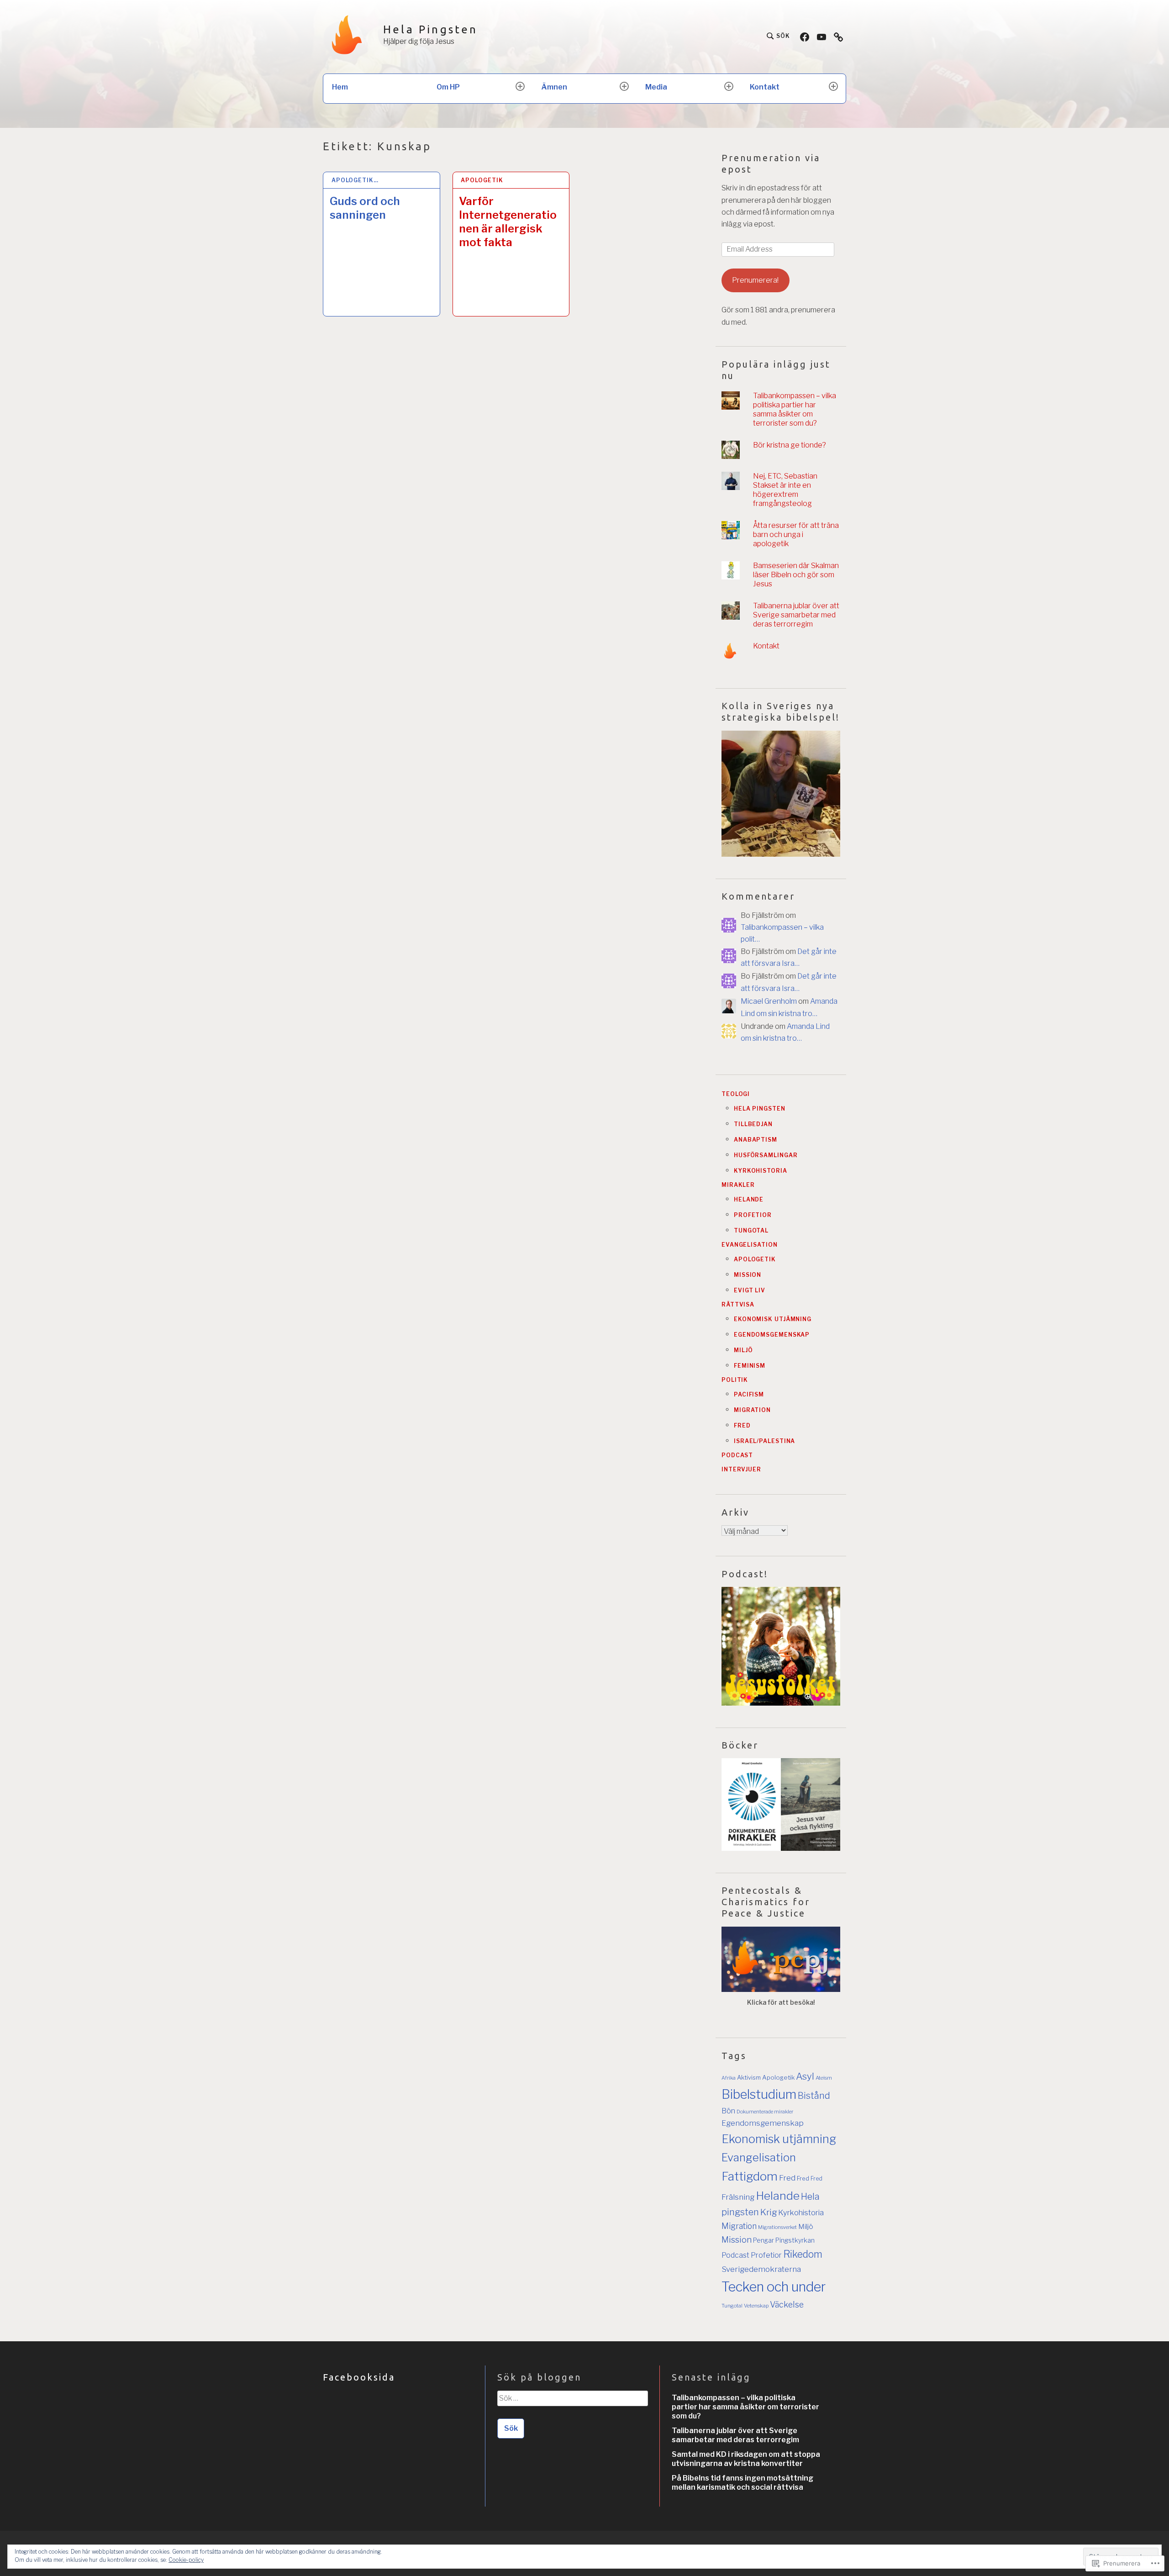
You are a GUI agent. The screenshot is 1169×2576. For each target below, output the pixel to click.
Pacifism (749, 1394)
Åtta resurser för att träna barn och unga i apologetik (796, 535)
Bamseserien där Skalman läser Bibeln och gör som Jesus (796, 575)
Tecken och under (774, 2287)
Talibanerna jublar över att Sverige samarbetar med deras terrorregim (796, 615)
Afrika (729, 2078)
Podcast (737, 1455)
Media (656, 87)
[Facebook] (805, 36)
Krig (769, 2212)
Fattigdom (750, 2176)
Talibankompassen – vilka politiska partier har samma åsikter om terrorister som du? (795, 409)
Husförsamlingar (766, 1155)
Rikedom (803, 2254)
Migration (752, 1410)
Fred (742, 1425)
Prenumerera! (755, 280)
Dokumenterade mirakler (765, 2112)
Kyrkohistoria (761, 1171)
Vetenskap (756, 2306)
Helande (749, 1199)
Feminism (750, 1366)
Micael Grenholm (769, 1001)
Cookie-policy (186, 2560)
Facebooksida (359, 2377)
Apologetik (482, 180)
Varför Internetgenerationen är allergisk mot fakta (508, 222)
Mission (748, 1275)
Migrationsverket (777, 2227)
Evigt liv (750, 1290)
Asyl (805, 2076)
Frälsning (738, 2197)
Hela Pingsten (431, 29)
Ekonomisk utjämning (773, 1319)
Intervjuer (741, 1469)
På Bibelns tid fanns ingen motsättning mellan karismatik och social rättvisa (742, 2483)
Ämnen (554, 87)
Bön (728, 2111)
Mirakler (738, 1185)
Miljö (743, 1350)
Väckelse (787, 2305)
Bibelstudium (759, 2094)
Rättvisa (738, 1304)
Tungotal (751, 1230)
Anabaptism (756, 1140)
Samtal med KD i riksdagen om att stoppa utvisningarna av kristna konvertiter (746, 2459)
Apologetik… (355, 180)
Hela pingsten (760, 1109)
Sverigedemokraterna (761, 2269)
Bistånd (814, 2096)
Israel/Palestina (764, 1441)
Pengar (764, 2240)
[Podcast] (838, 36)
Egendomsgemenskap (772, 1335)
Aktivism (749, 2077)
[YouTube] (821, 36)
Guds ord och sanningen (365, 208)
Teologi (736, 1094)
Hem (340, 87)
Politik (735, 1380)
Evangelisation (750, 1245)
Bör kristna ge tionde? (790, 445)
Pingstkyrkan (795, 2240)
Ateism (824, 2078)
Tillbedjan (753, 1124)
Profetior (753, 1215)
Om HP (448, 87)
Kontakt (765, 87)
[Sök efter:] (572, 2402)
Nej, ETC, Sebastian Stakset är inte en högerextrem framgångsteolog (785, 490)
